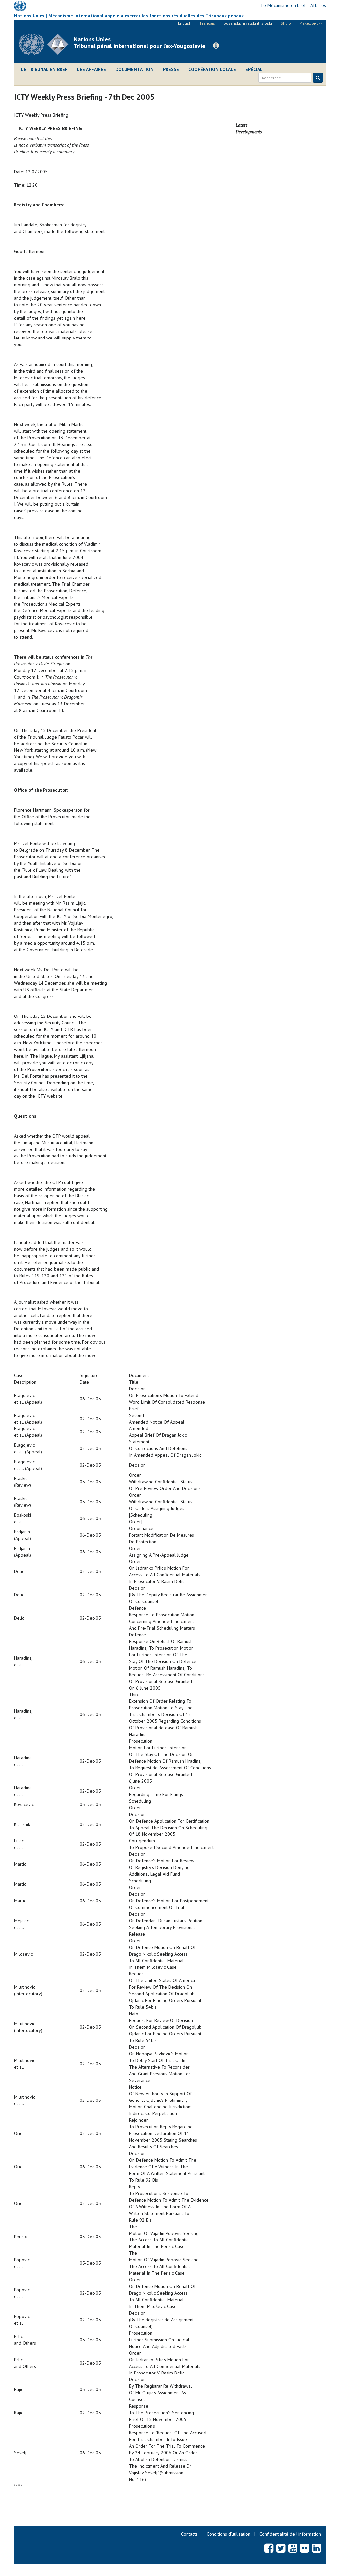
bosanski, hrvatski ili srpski (248, 23)
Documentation (134, 69)
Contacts (189, 2534)
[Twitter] (281, 2548)
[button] (216, 46)
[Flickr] (305, 2548)
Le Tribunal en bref (44, 69)
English (185, 23)
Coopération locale (212, 69)
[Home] (46, 44)
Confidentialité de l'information (290, 2534)
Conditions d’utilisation (228, 2534)
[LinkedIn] (317, 2548)
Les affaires (91, 69)
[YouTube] (293, 2548)
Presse (171, 69)
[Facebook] (269, 2548)
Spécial (254, 69)
